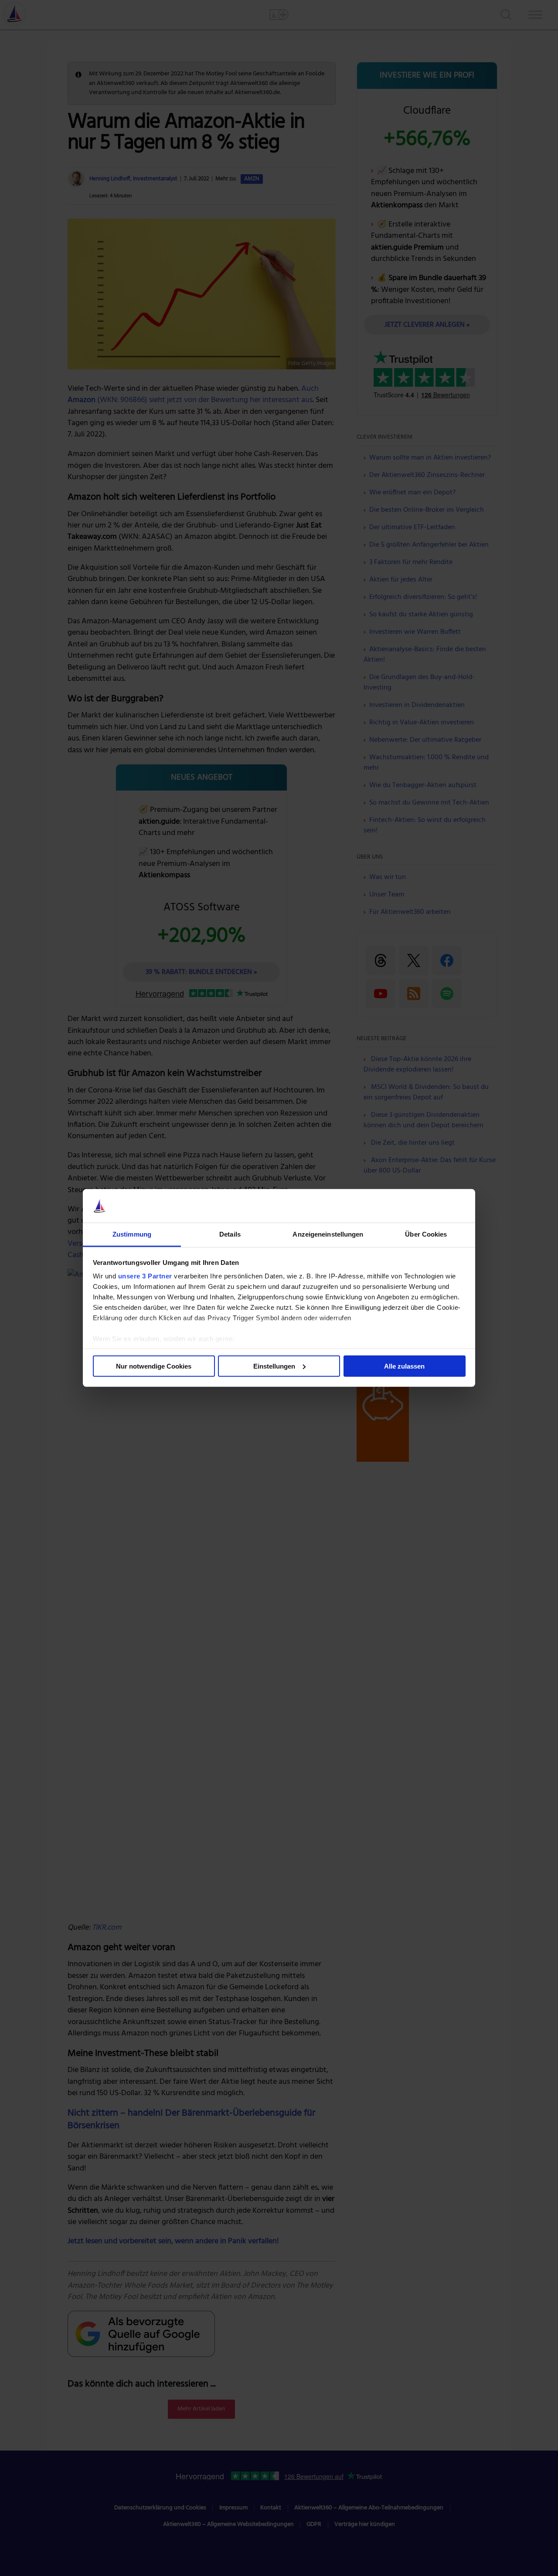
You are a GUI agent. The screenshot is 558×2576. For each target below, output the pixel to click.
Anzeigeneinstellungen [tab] (328, 1234)
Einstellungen (274, 1366)
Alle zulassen (404, 1366)
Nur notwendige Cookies (154, 1366)
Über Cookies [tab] (426, 1234)
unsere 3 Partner (145, 1276)
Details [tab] (230, 1234)
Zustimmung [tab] (132, 1234)
